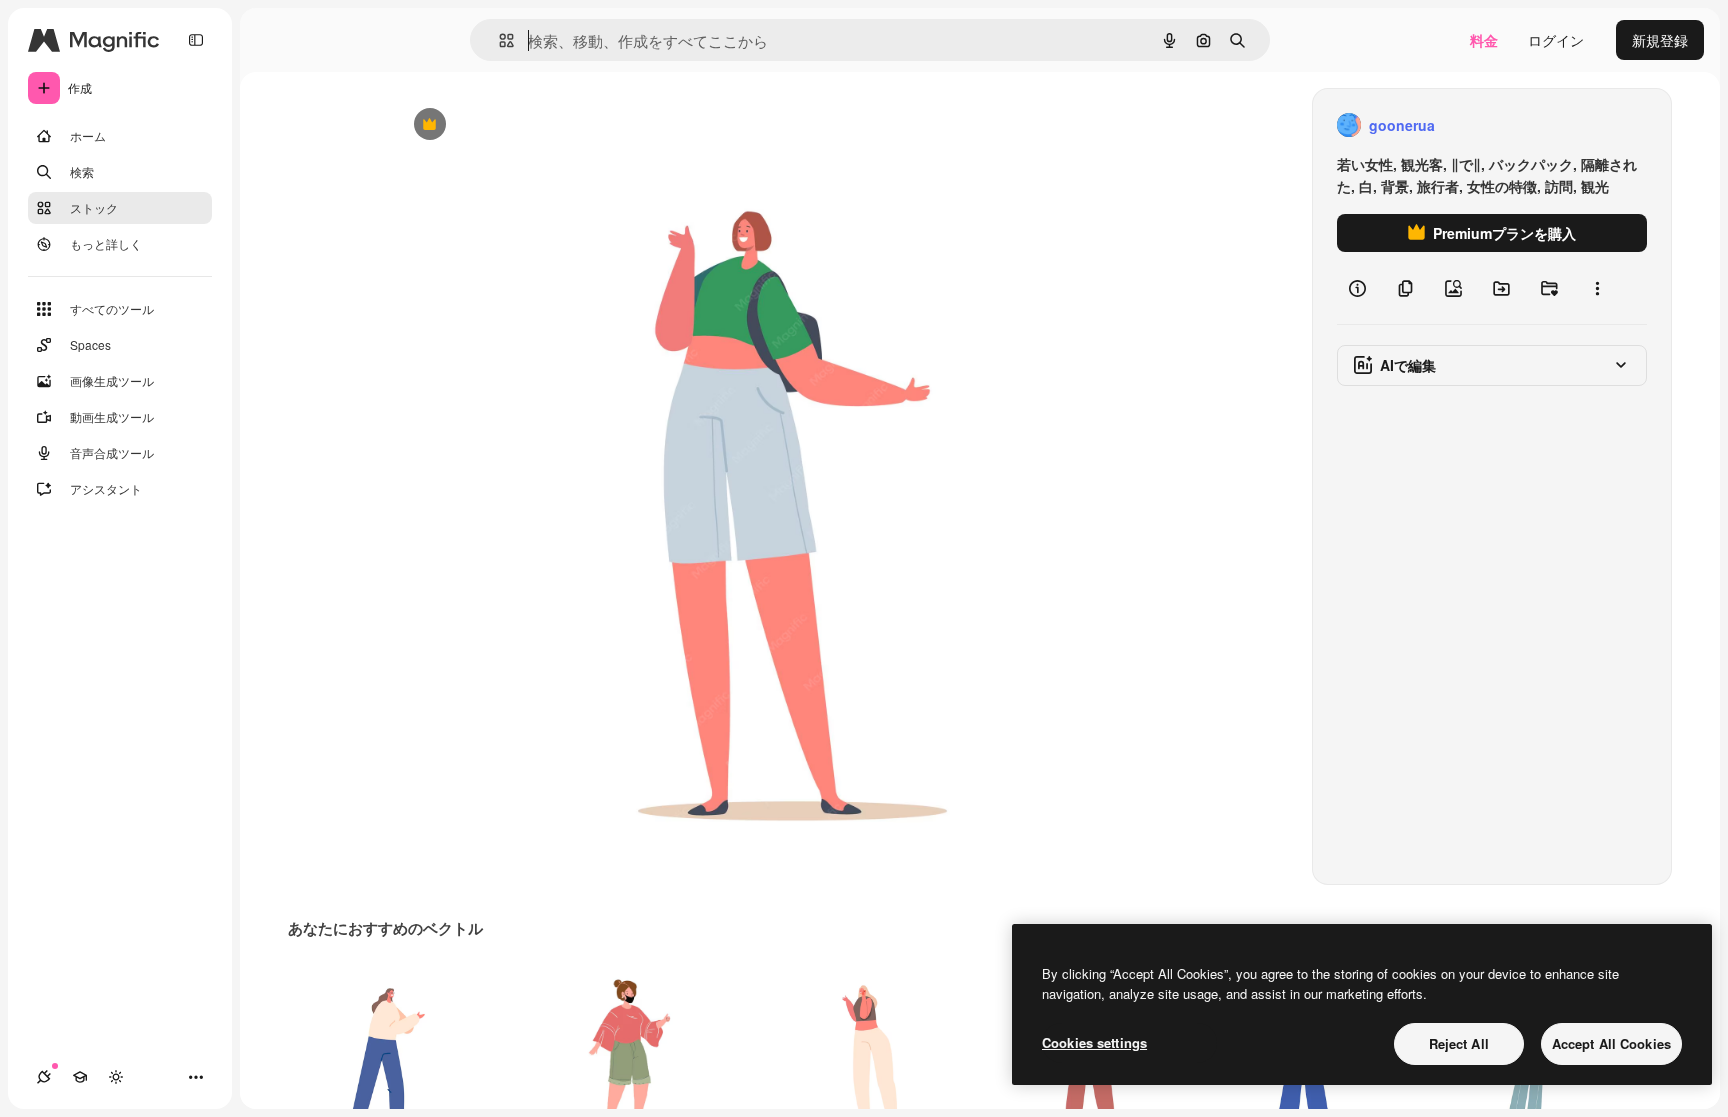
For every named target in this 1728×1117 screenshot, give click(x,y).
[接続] (44, 1077)
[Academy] (80, 1077)
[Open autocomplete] (498, 40)
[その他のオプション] (1597, 288)
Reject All (1459, 1043)
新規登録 (1660, 40)
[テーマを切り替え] (116, 1077)
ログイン (1556, 40)
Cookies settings (1094, 1042)
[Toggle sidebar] (196, 40)
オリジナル (531, 125)
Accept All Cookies (1611, 1043)
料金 (1484, 40)
